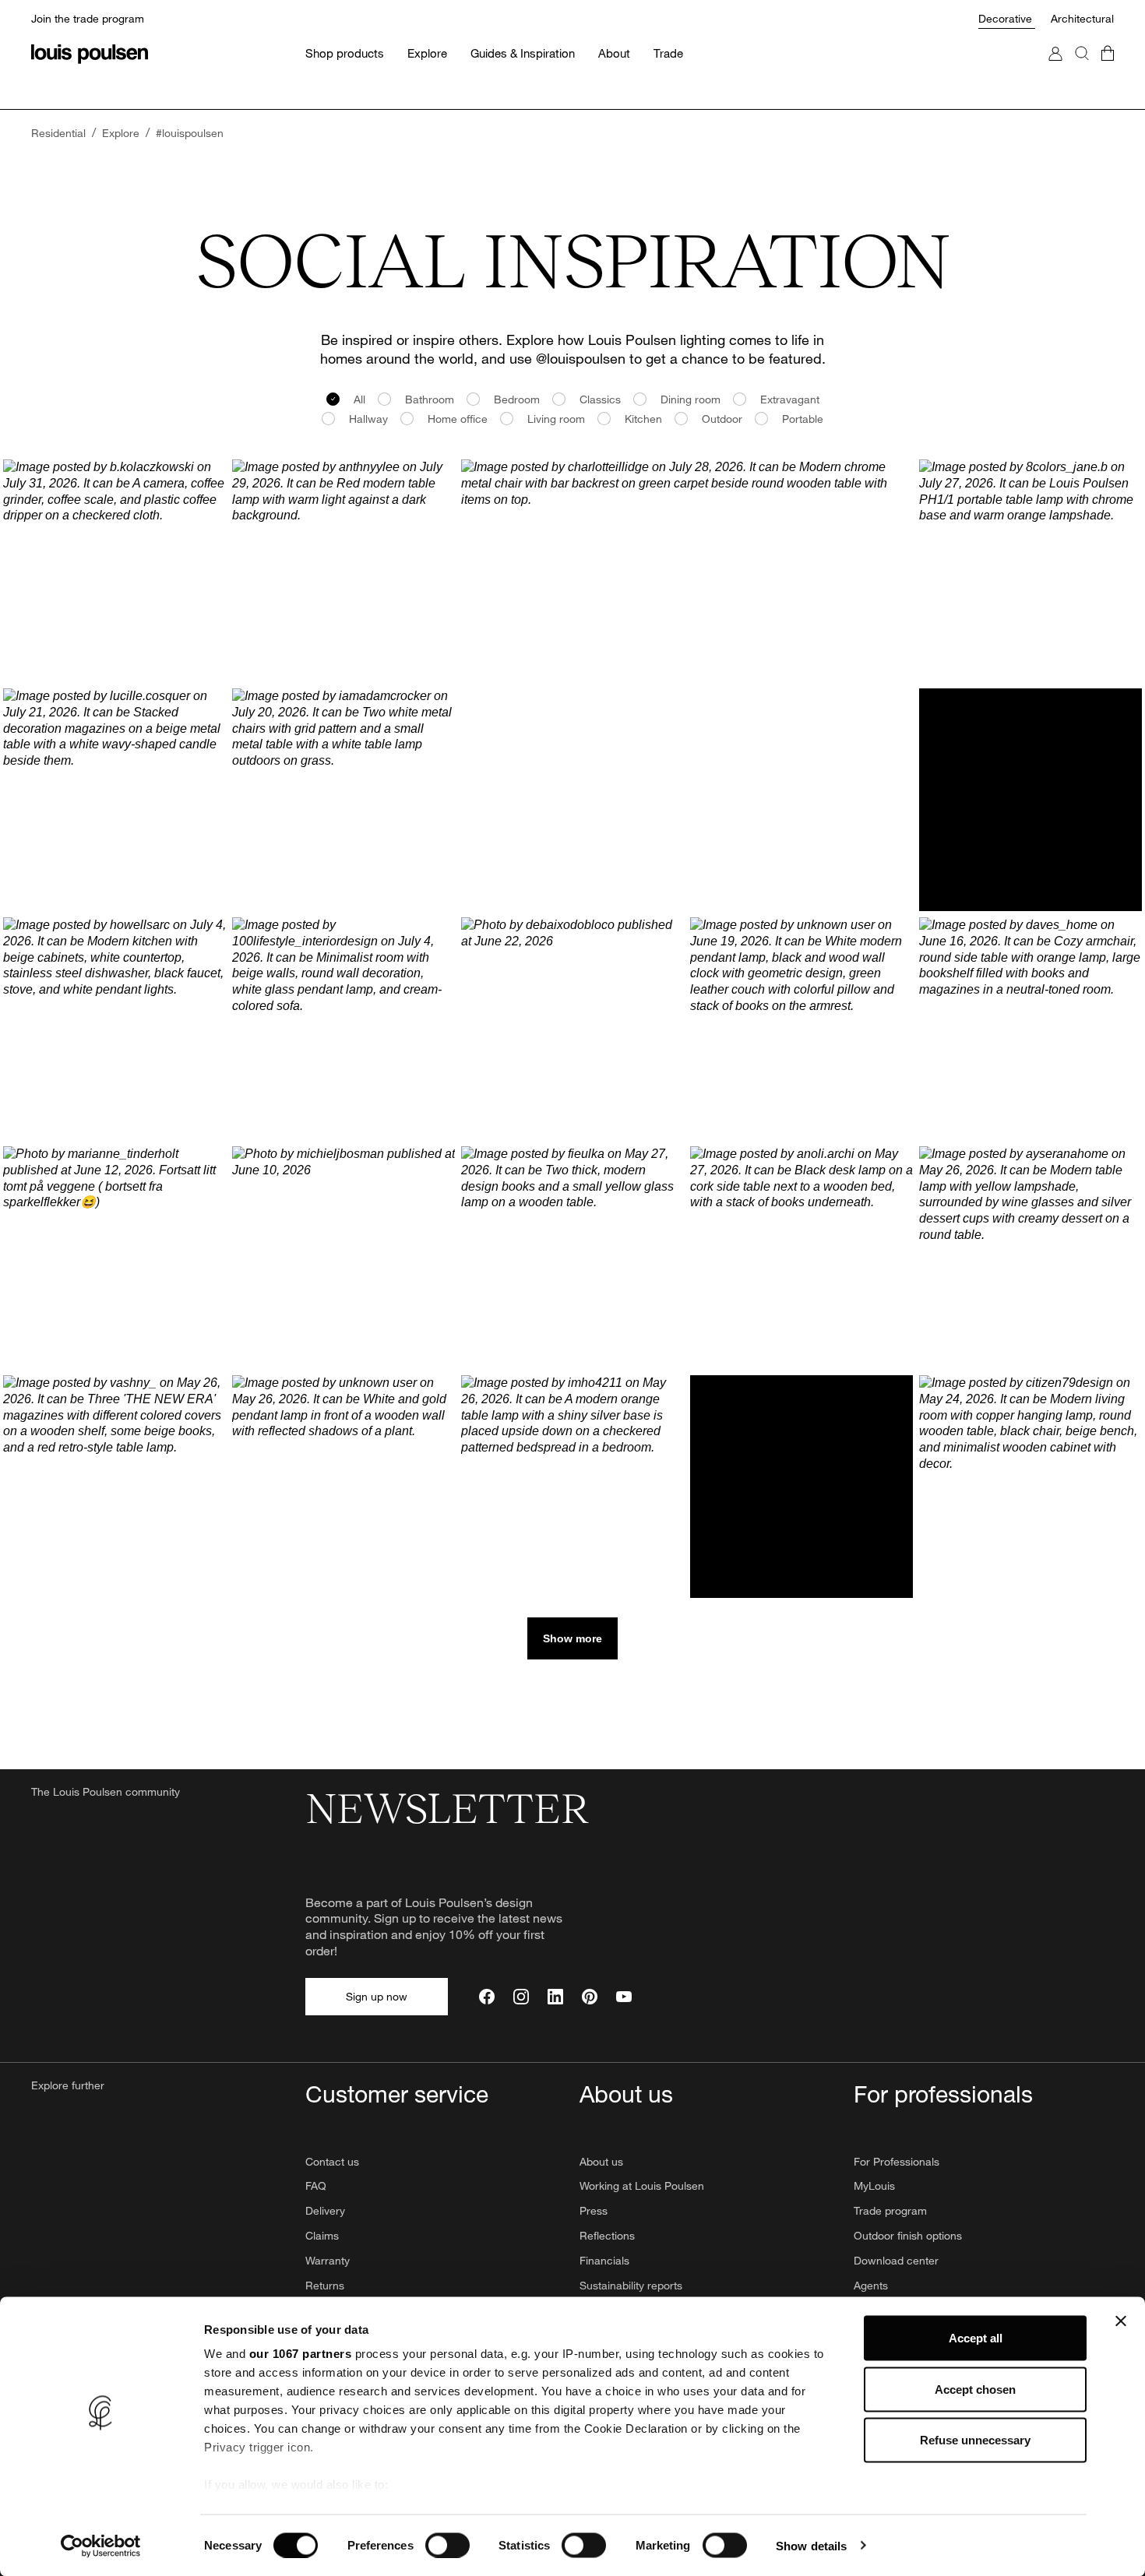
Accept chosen (975, 2389)
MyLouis (874, 2185)
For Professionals (897, 2161)
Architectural (1082, 18)
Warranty (328, 2260)
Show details (811, 2545)
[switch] (447, 2545)
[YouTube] (624, 1997)
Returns (325, 2285)
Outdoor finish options (908, 2235)
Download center (896, 2260)
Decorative (1007, 18)
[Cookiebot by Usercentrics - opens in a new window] (101, 2546)
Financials (604, 2260)
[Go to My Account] (1055, 69)
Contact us (332, 2161)
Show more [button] (572, 1638)
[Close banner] (1121, 2321)
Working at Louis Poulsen (642, 2185)
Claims (322, 2235)
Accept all (976, 2338)
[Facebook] (487, 1997)
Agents (871, 2285)
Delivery (325, 2210)
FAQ (316, 2185)
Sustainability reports (631, 2285)
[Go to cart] (1108, 69)
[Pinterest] (590, 1997)
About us (601, 2161)
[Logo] (90, 54)
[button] (114, 571)
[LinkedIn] (555, 1997)
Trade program (890, 2210)
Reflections (607, 2235)
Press (594, 2210)
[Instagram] (521, 1997)
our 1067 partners (301, 2354)
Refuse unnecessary (975, 2440)
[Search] (1082, 69)
